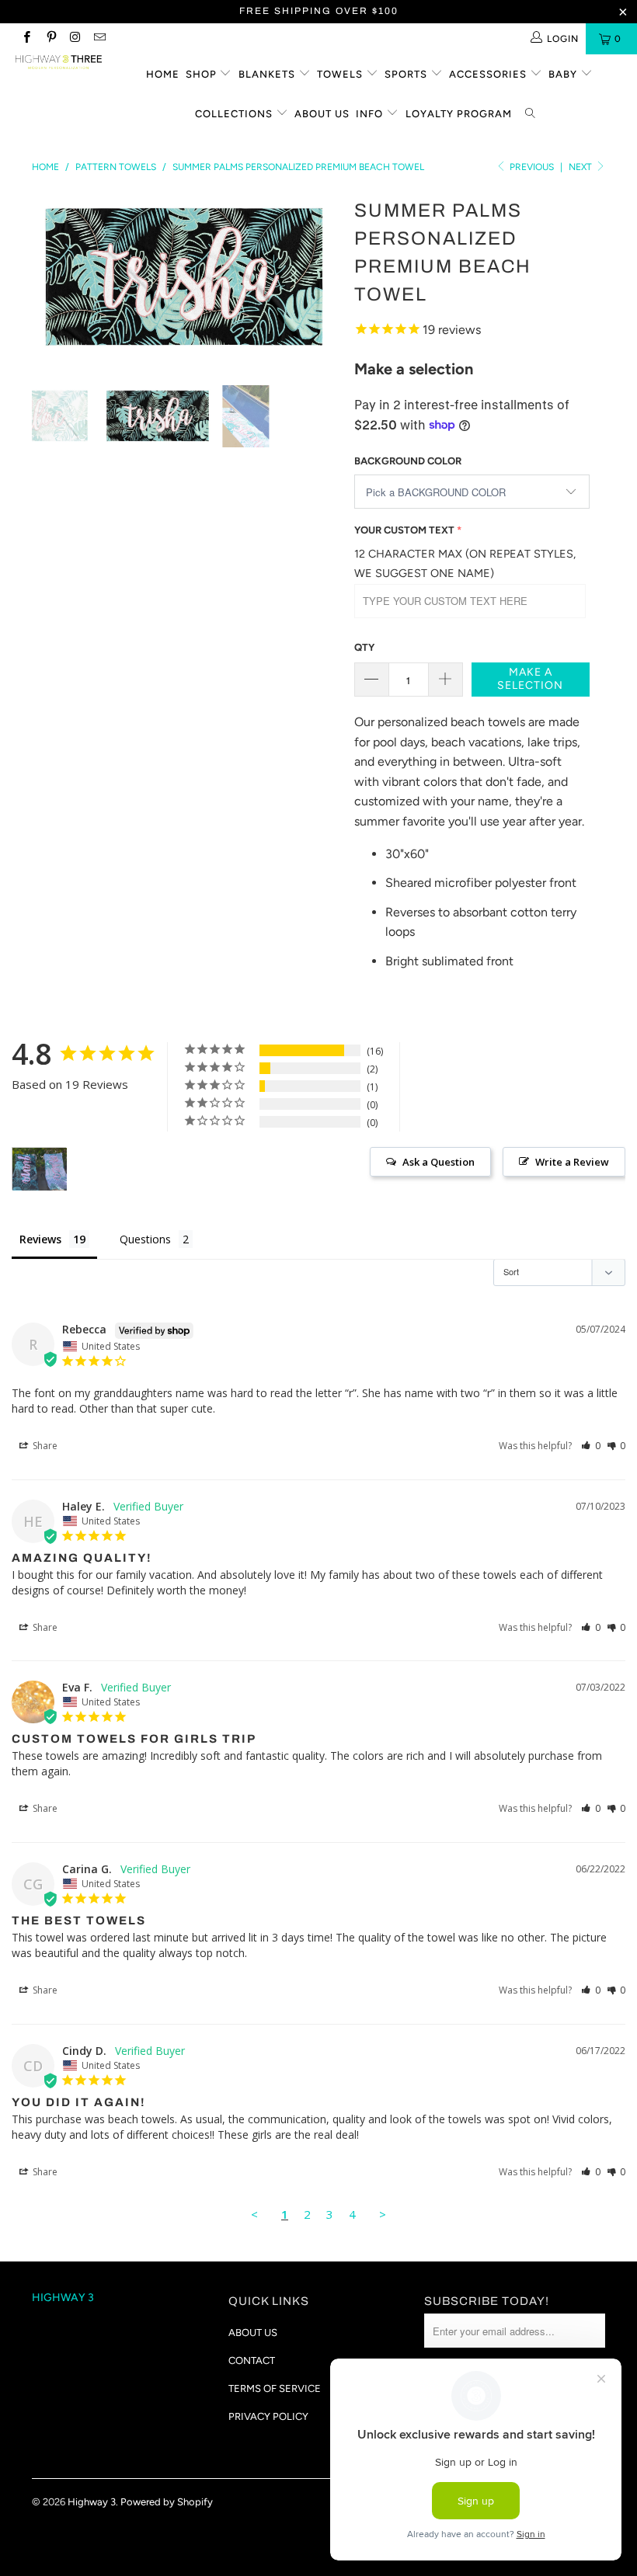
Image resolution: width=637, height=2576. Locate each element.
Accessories (489, 74)
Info (371, 114)
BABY (564, 74)
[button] (591, 1446)
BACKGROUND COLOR (408, 461)
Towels (341, 74)
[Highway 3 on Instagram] (75, 39)
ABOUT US (253, 2333)
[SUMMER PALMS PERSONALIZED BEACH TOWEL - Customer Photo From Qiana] (40, 1169)
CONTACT (252, 2360)
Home (163, 74)
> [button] (383, 2214)
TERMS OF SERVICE (275, 2388)
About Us (322, 114)
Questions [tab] (145, 1239)
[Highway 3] (59, 62)
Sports (407, 74)
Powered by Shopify (167, 2502)
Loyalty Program (459, 114)
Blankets (268, 74)
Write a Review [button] (572, 1162)
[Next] (323, 278)
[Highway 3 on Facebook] (26, 39)
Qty (364, 647)
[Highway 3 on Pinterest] (50, 39)
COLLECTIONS (235, 114)
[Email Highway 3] (99, 39)
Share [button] (44, 1446)
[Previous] (48, 278)
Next (581, 167)
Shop (203, 74)
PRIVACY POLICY (268, 2416)
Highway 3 (92, 2502)
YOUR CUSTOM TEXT (404, 530)
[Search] (531, 115)
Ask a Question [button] (439, 1162)
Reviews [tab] (40, 1239)
